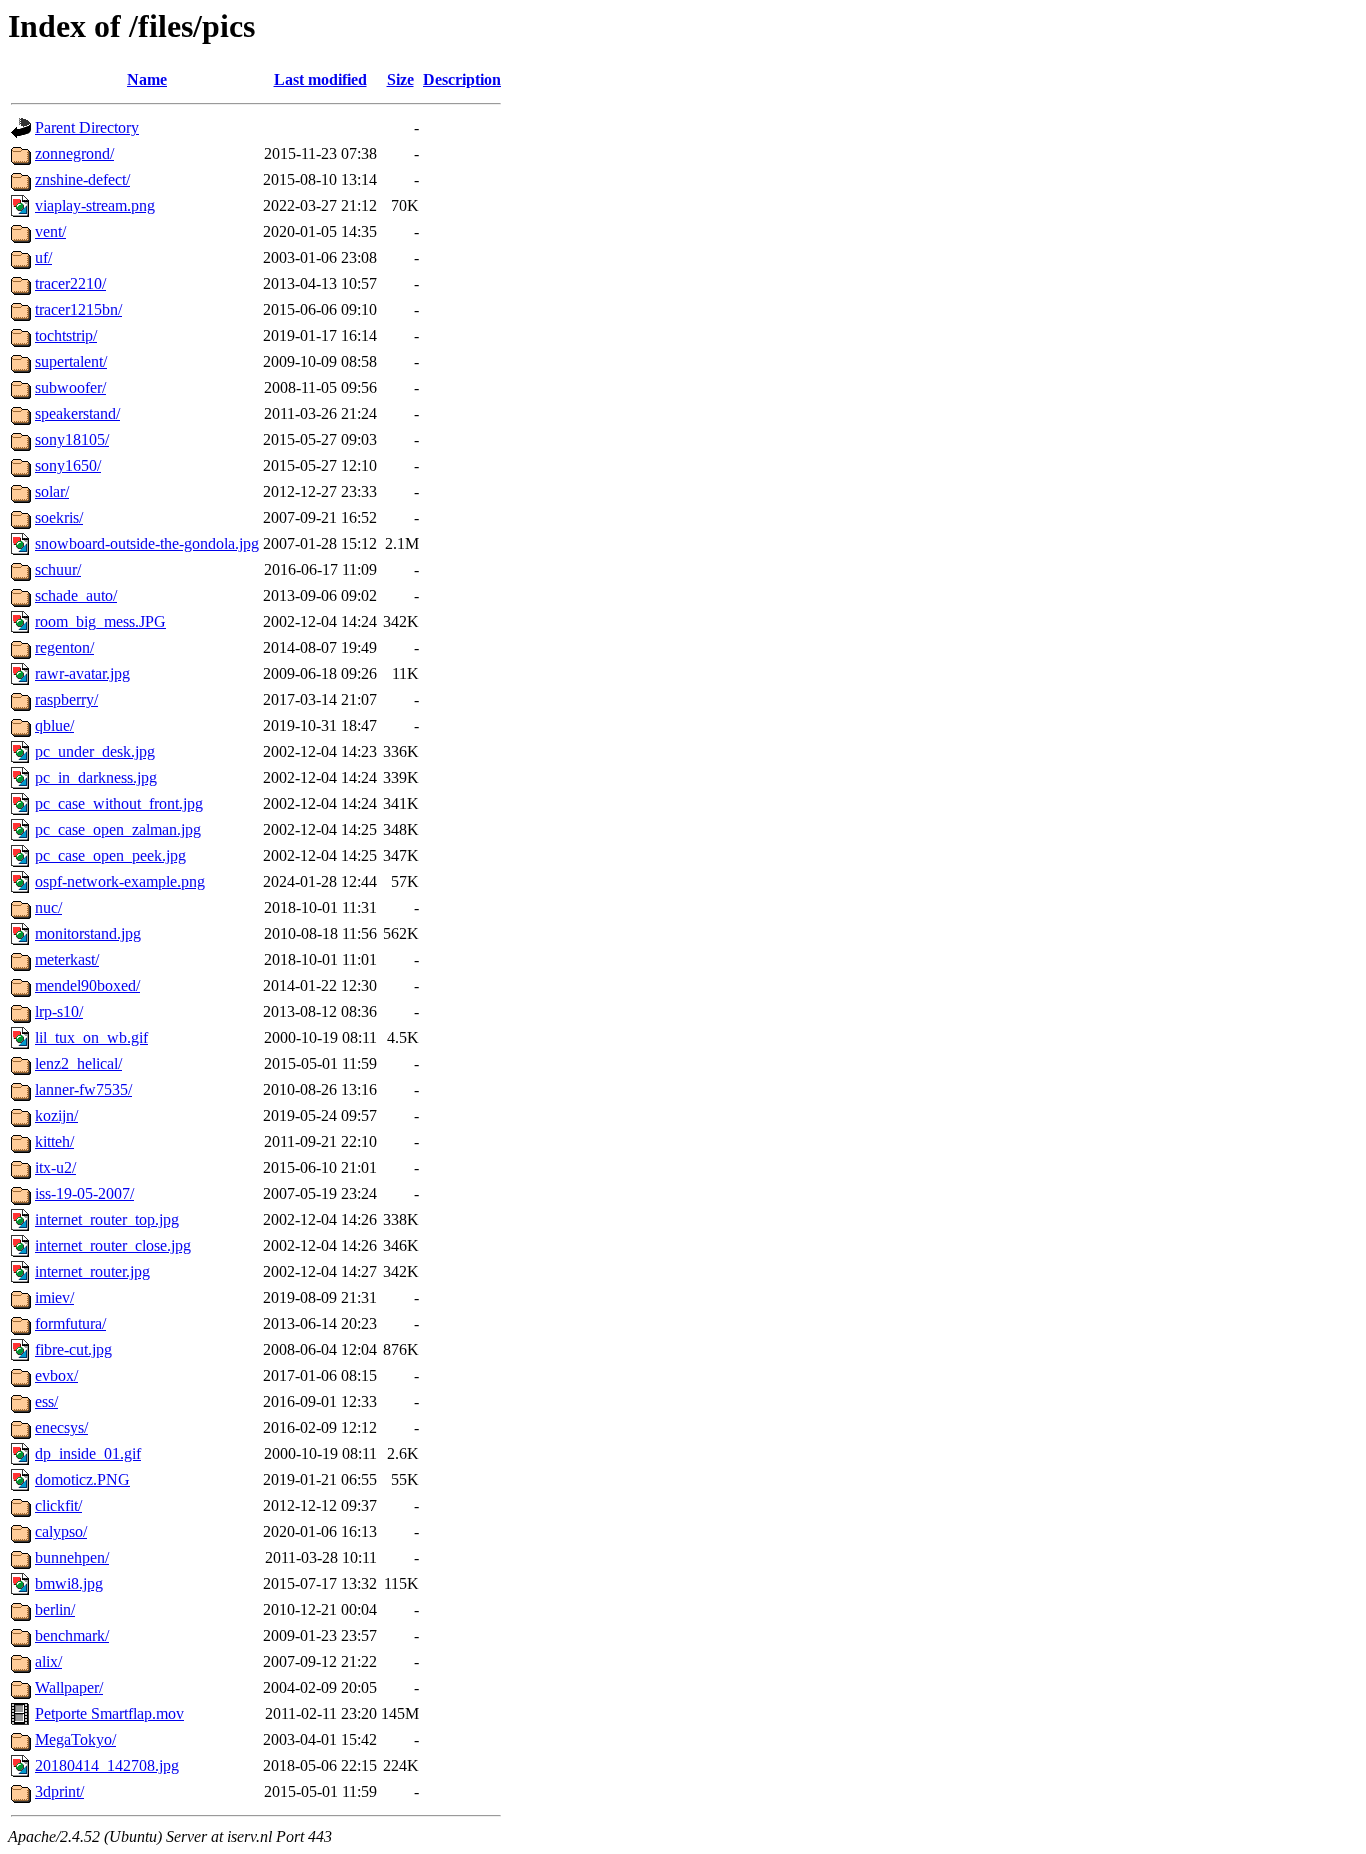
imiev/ (54, 1297)
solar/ (52, 491)
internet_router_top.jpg (107, 1219)
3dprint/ (59, 1791)
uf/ (43, 257)
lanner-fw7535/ (83, 1089)
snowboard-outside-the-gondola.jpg (147, 543)
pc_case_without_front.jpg (119, 803)
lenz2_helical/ (78, 1063)
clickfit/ (58, 1505)
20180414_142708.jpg (107, 1765)
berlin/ (55, 1609)
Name (147, 79)
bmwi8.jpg (69, 1583)
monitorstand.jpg (88, 933)
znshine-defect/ (82, 179)
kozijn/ (56, 1115)
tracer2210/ (70, 283)
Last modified (320, 79)
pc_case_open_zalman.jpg (118, 829)
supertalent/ (71, 361)
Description (462, 79)
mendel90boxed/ (87, 985)
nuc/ (48, 907)
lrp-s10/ (59, 1011)
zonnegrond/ (74, 153)
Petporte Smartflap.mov (109, 1713)
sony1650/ (68, 465)
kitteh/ (54, 1141)
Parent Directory (87, 127)
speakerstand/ (77, 413)
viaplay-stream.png (95, 205)
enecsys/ (61, 1427)
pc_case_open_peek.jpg (110, 855)
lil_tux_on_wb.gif (91, 1037)
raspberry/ (66, 699)
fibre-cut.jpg (73, 1349)
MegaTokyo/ (75, 1739)
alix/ (48, 1661)
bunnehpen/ (72, 1557)
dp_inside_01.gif (88, 1453)
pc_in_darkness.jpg (96, 777)
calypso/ (61, 1531)
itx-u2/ (55, 1167)
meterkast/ (67, 959)
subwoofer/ (70, 387)
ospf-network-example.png (120, 881)
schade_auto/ (76, 595)
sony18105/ (72, 439)
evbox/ (56, 1375)
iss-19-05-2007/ (84, 1193)
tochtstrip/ (66, 335)
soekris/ (59, 517)
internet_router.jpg (92, 1271)
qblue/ (54, 725)
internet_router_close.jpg (113, 1245)
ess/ (46, 1401)
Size (400, 79)
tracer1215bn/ (78, 309)
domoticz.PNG (82, 1479)
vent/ (50, 231)
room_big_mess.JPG (100, 621)
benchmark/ (72, 1635)
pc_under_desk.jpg (95, 751)
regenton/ (64, 647)
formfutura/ (70, 1323)
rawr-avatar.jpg (82, 673)
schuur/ (58, 569)
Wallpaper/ (69, 1687)
